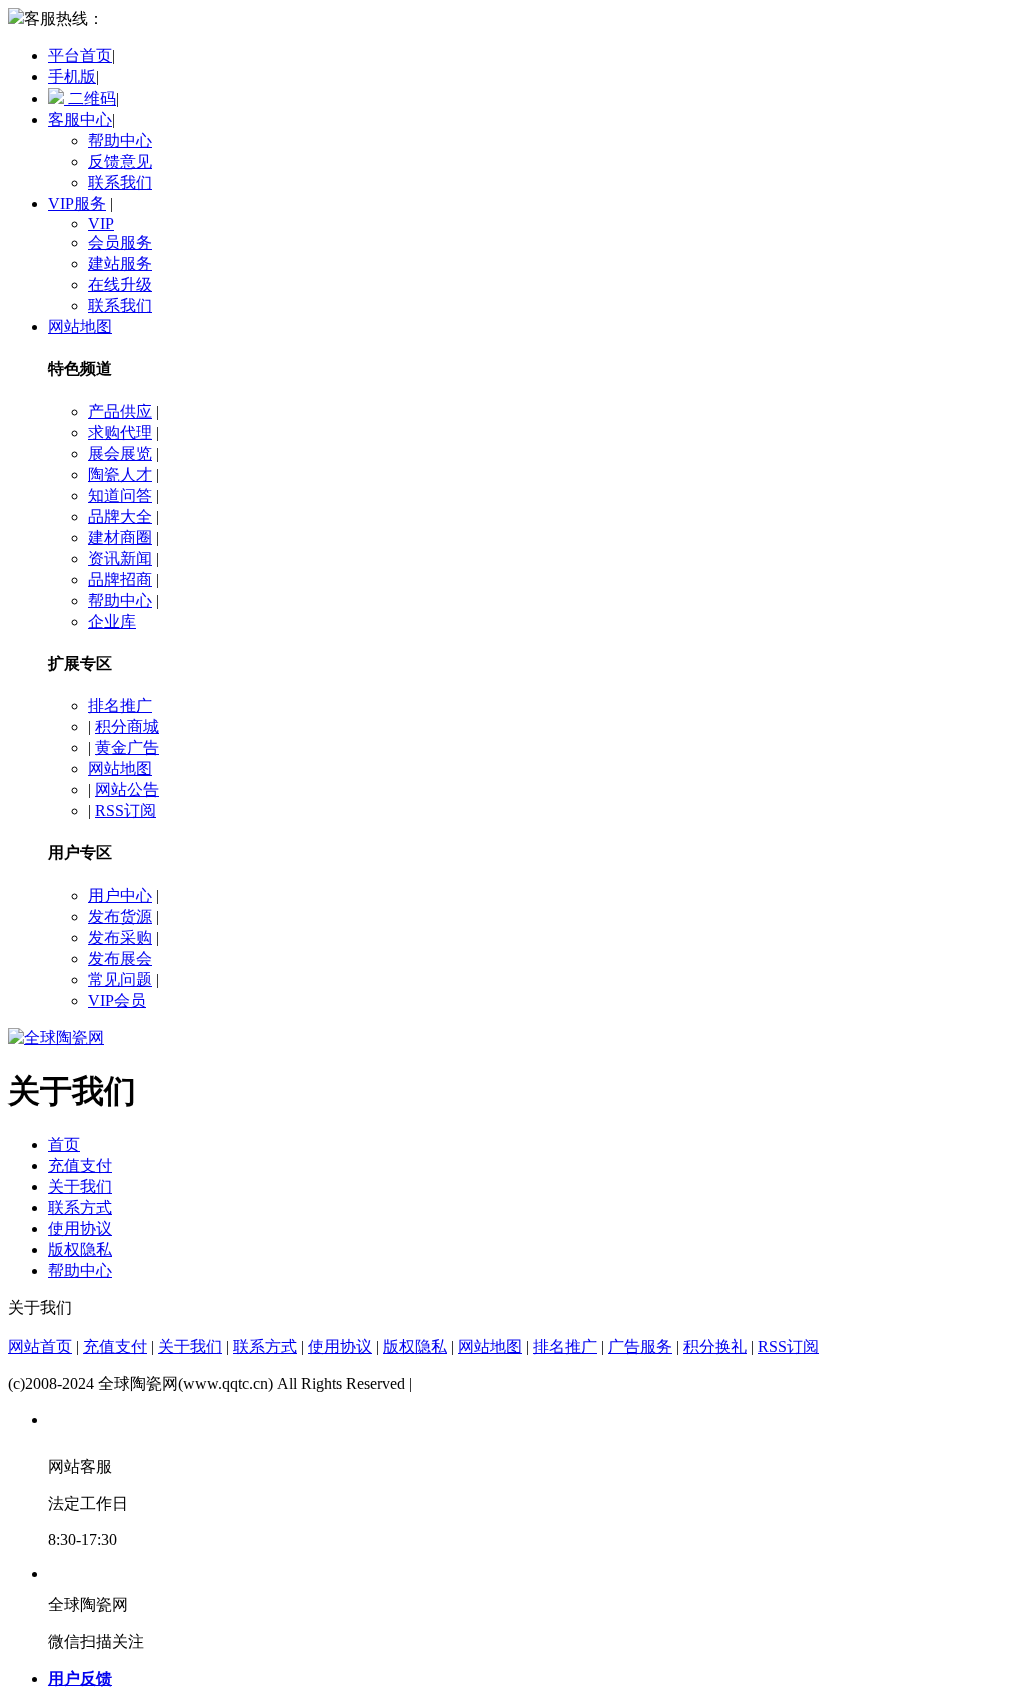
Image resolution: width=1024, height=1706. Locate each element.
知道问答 (120, 495)
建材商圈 (120, 537)
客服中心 (80, 119)
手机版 (72, 76)
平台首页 (80, 55)
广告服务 (640, 1346)
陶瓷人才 (120, 474)
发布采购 (120, 937)
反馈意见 (120, 161)
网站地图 (80, 326)
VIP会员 (117, 1000)
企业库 (112, 621)
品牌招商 (120, 579)
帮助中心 (120, 140)
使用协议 (80, 1228)
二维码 (90, 98)
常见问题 (120, 979)
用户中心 (120, 895)
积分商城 (127, 726)
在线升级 (120, 284)
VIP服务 (77, 203)
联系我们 (120, 182)
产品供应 (120, 411)
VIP (101, 223)
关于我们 (80, 1186)
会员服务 (120, 242)
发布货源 (120, 916)
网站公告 (127, 789)
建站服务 (120, 263)
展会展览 (120, 453)
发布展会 (120, 958)
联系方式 (80, 1207)
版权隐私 (80, 1249)
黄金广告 (127, 747)
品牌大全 (120, 516)
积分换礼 (715, 1346)
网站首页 (40, 1346)
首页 (64, 1144)
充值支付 (80, 1165)
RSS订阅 (125, 810)
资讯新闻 (120, 558)
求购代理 (120, 432)
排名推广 (120, 705)
